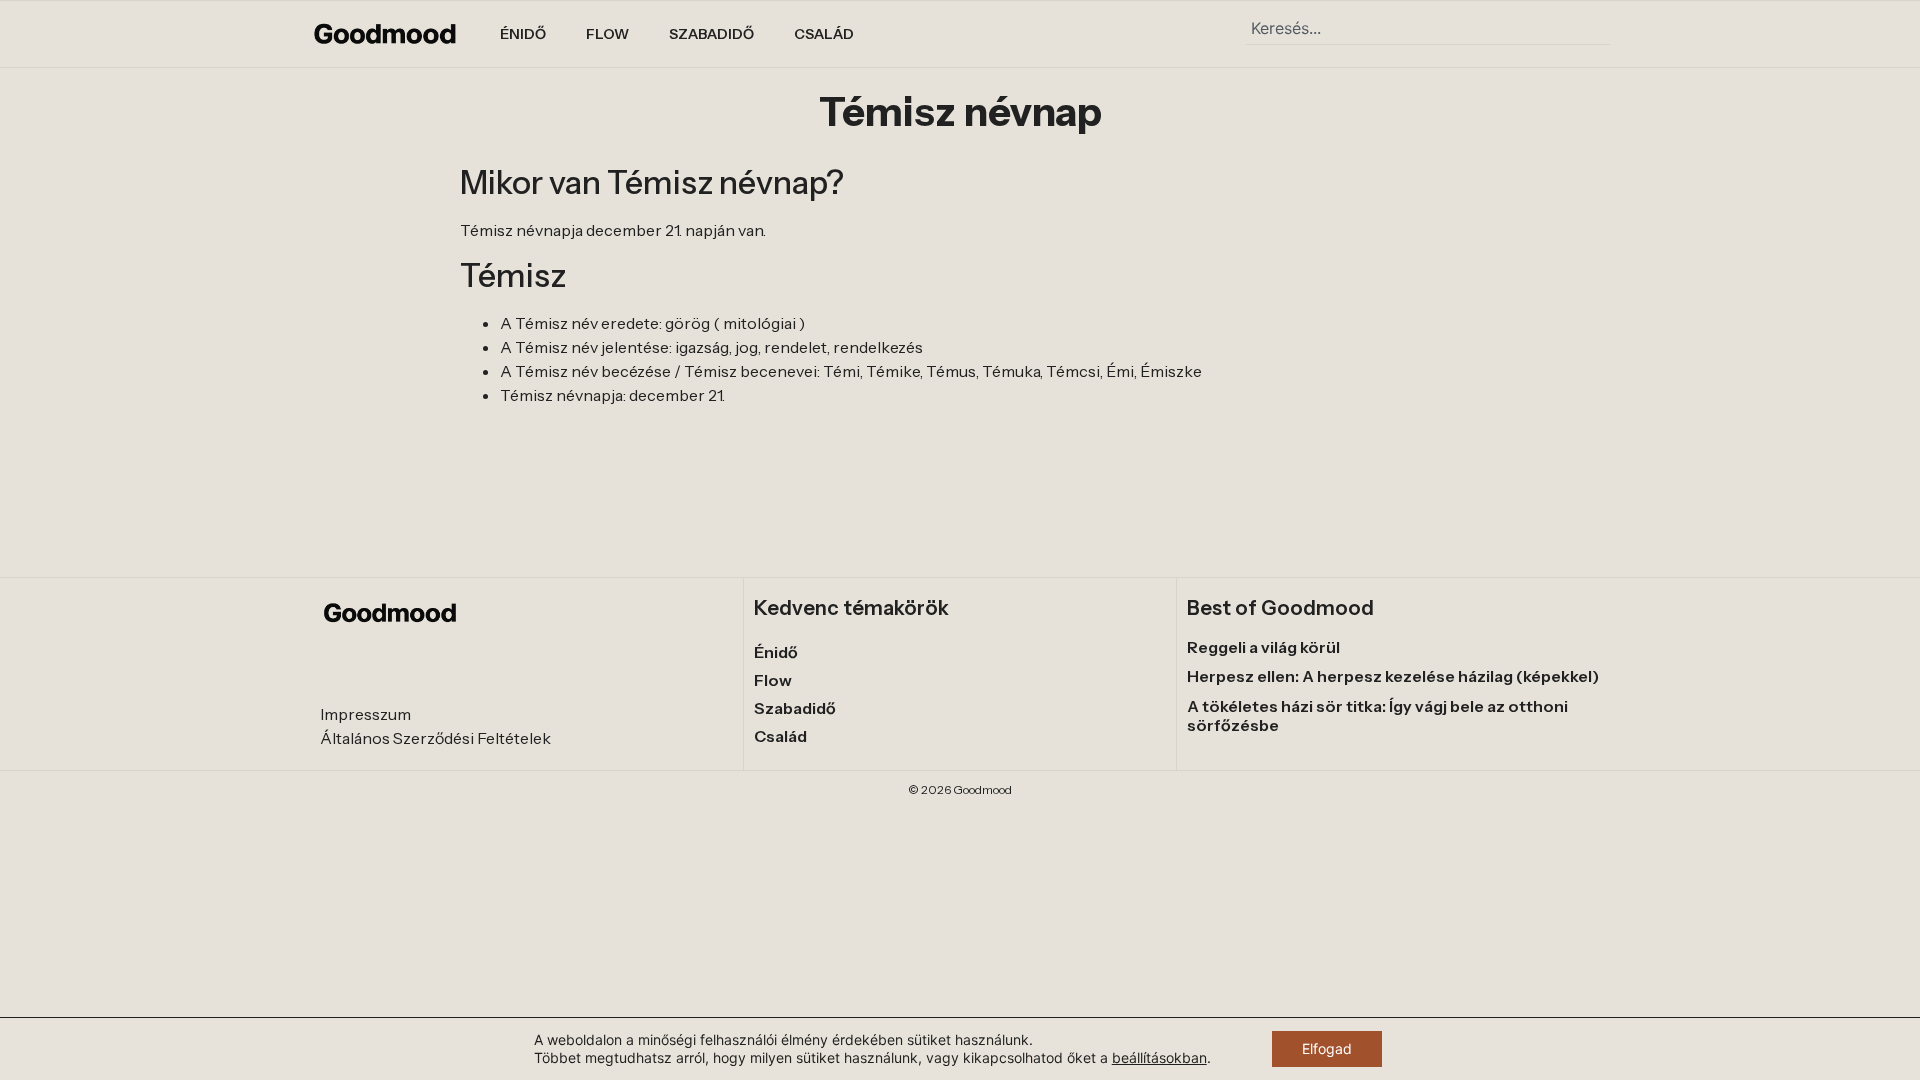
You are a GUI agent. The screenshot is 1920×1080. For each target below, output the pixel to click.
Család (824, 34)
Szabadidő (711, 34)
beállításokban (1159, 1057)
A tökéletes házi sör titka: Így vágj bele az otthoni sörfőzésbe (1377, 715)
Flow (607, 34)
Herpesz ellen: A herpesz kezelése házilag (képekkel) (1393, 676)
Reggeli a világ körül (1263, 647)
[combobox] (1428, 28)
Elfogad (1327, 1048)
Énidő (523, 34)
